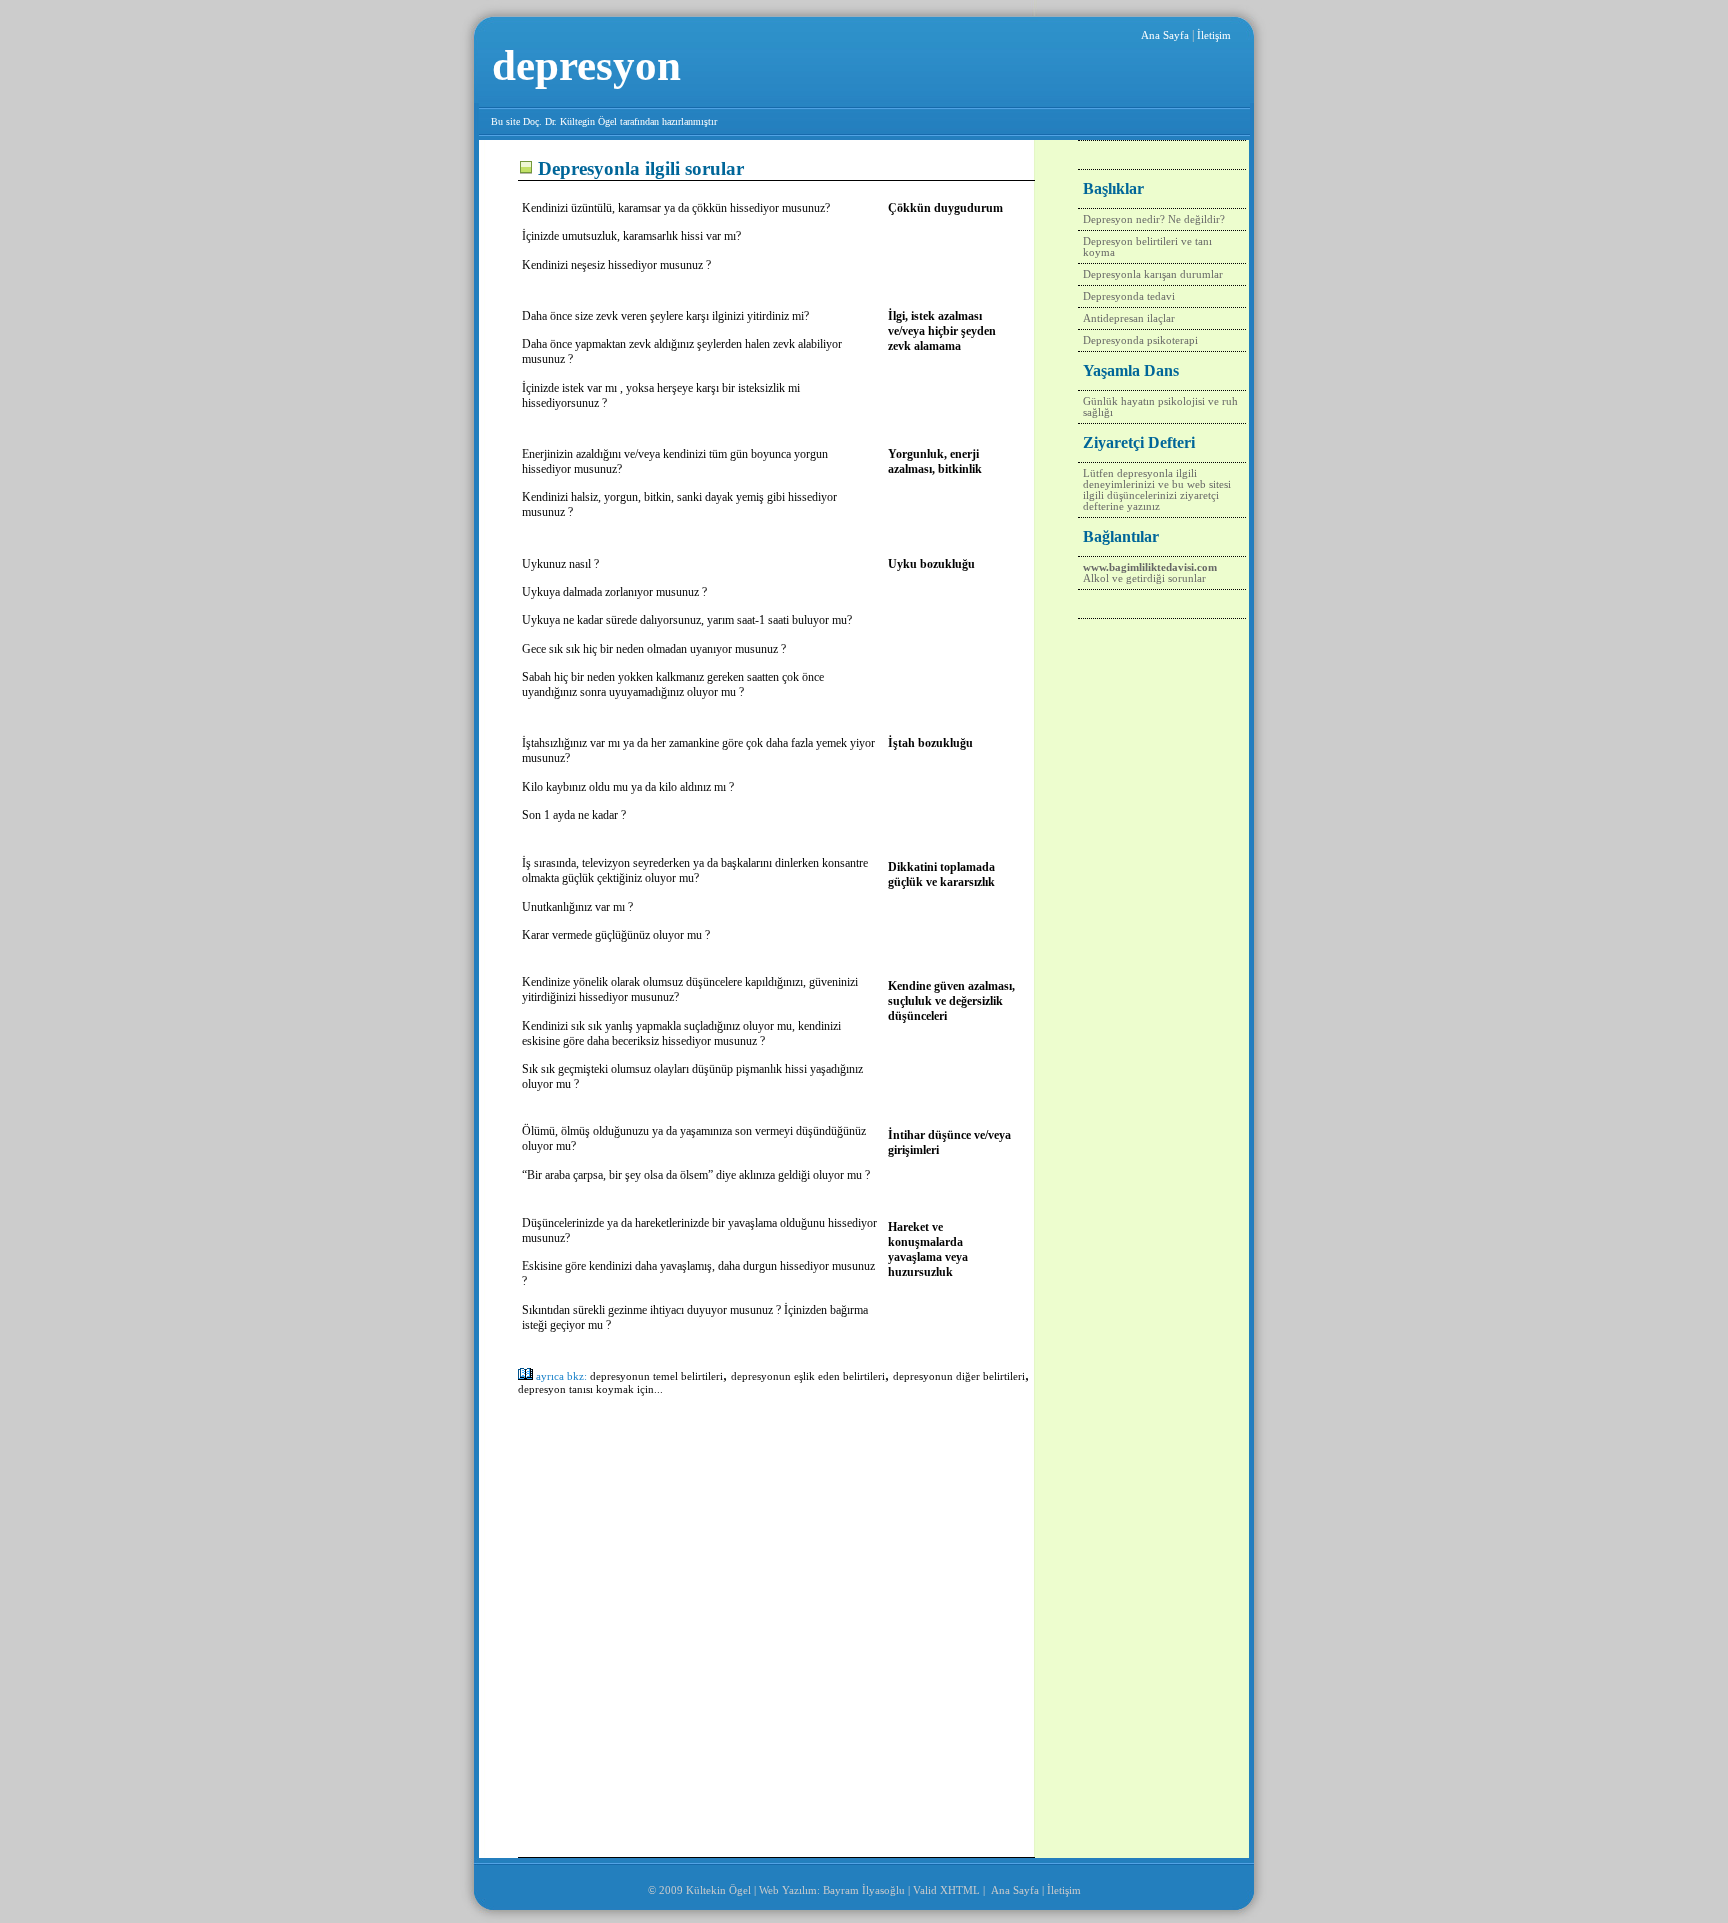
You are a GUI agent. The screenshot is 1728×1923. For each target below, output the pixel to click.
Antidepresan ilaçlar (1129, 318)
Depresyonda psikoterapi (1140, 340)
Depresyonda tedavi (1129, 296)
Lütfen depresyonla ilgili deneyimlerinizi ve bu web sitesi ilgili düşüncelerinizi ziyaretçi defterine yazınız (1157, 490)
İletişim (1214, 35)
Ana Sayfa (1165, 35)
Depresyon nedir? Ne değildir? (1154, 219)
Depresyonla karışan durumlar (1153, 274)
